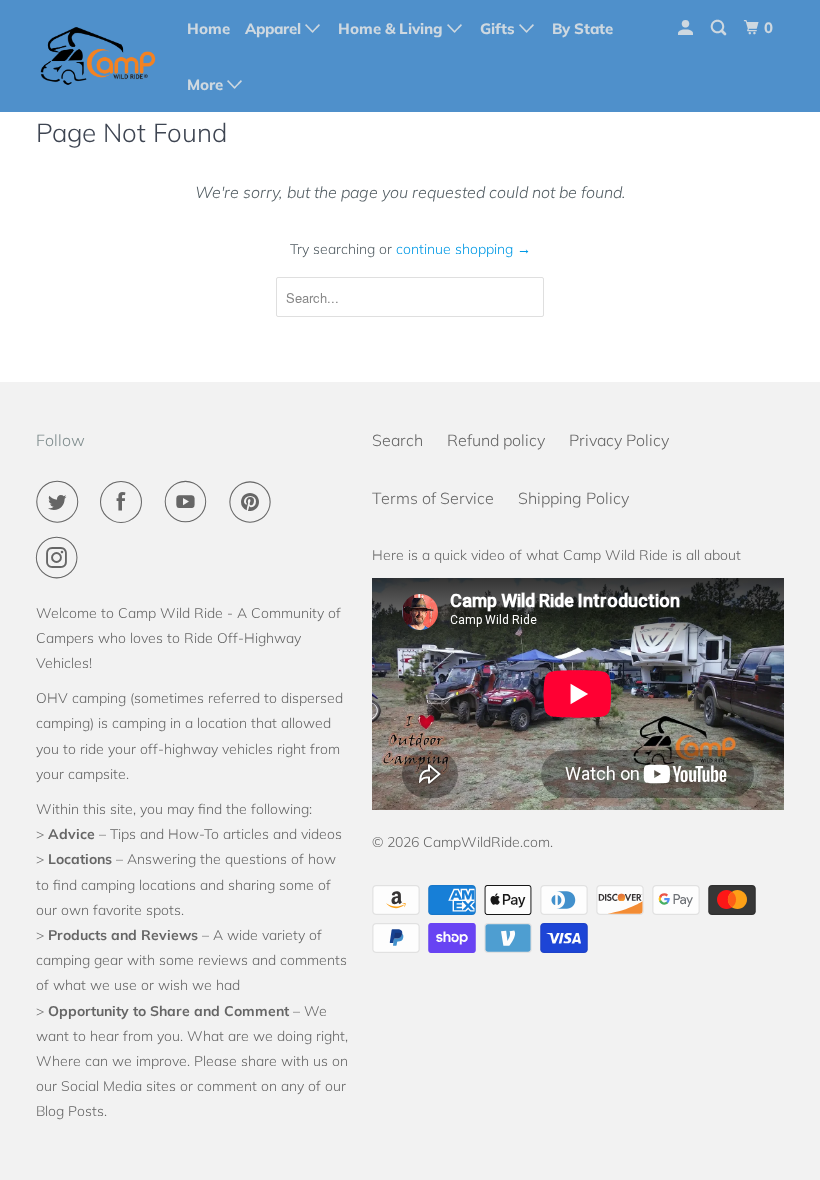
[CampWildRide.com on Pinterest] (254, 502)
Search (397, 440)
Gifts (499, 28)
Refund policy (496, 440)
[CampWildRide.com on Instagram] (61, 558)
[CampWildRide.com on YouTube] (190, 502)
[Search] (720, 28)
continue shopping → (463, 249)
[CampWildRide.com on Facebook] (125, 502)
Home (208, 28)
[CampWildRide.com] (98, 56)
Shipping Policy (573, 498)
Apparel (275, 28)
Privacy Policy (619, 440)
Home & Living (392, 28)
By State (582, 28)
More (207, 84)
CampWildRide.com (486, 842)
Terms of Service (433, 498)
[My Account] (687, 28)
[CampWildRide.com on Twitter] (61, 502)
